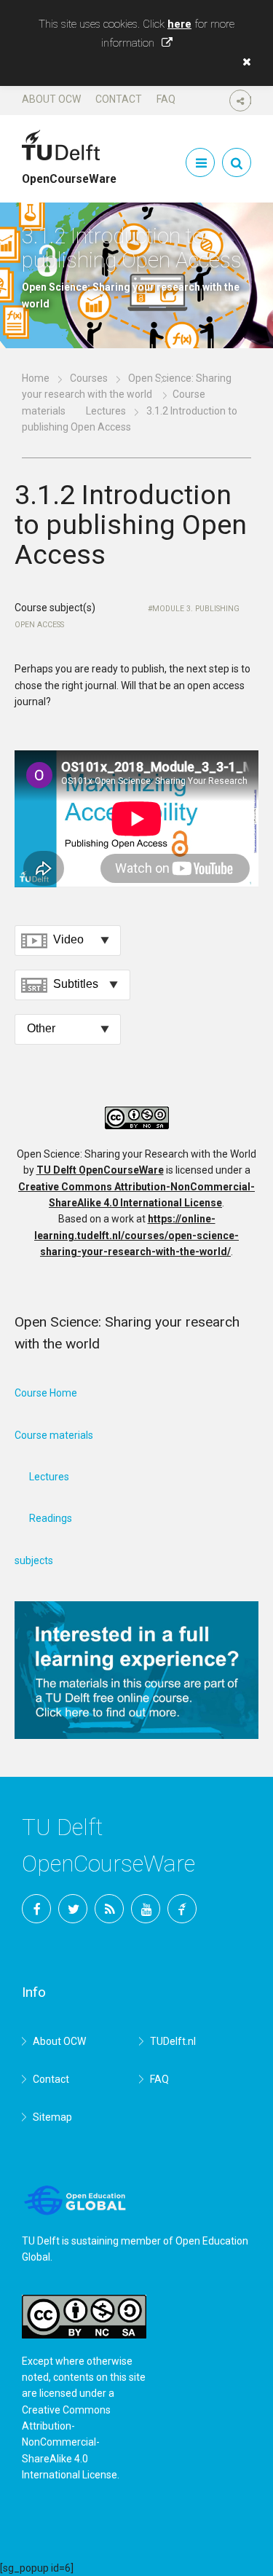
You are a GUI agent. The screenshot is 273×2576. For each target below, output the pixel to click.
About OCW (51, 99)
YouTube (146, 1909)
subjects (34, 1560)
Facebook (36, 1909)
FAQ (166, 99)
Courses (89, 378)
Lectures (106, 411)
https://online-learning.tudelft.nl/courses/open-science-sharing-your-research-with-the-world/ (136, 1235)
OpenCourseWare (69, 173)
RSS (109, 1909)
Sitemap (52, 2117)
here (179, 24)
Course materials (54, 1435)
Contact (119, 99)
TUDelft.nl (173, 2041)
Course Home (46, 1393)
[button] (243, 62)
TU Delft (182, 1909)
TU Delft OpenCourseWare (100, 1170)
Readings (51, 1518)
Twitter (73, 1909)
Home (36, 378)
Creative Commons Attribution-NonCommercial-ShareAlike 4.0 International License (70, 2443)
